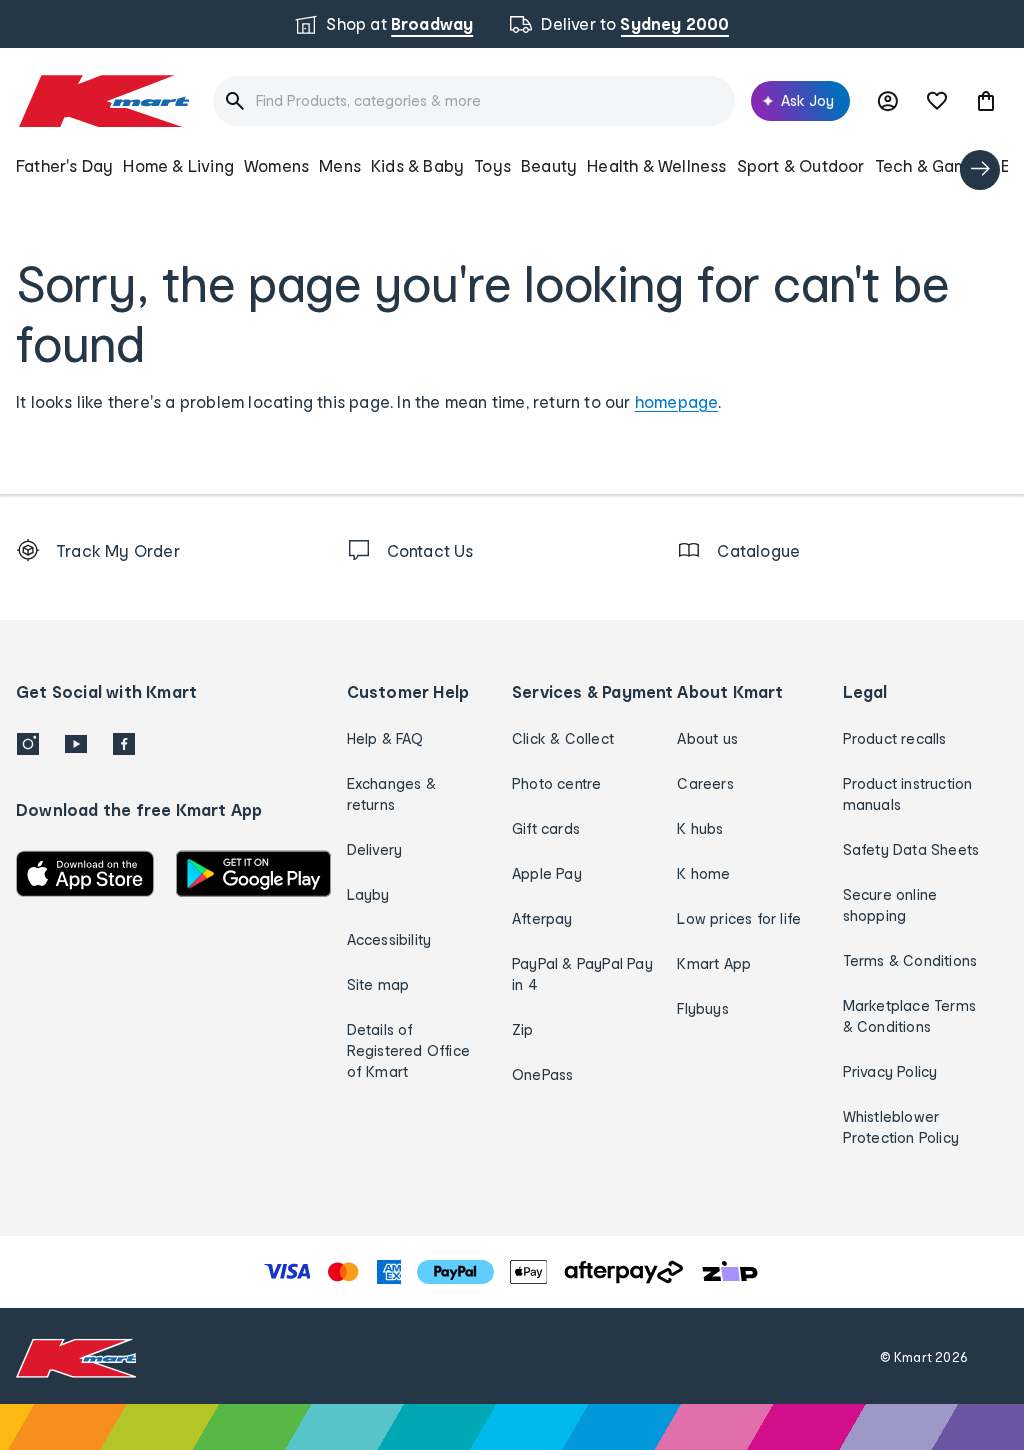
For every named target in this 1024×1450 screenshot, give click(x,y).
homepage (677, 401)
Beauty (549, 165)
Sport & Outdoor (801, 165)
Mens (340, 165)
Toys (492, 165)
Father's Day (64, 165)
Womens (276, 165)
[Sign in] (888, 101)
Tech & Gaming (933, 165)
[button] (986, 101)
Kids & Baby (417, 165)
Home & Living (178, 165)
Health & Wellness (656, 165)
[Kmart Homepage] (102, 101)
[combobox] (474, 101)
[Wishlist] (937, 101)
